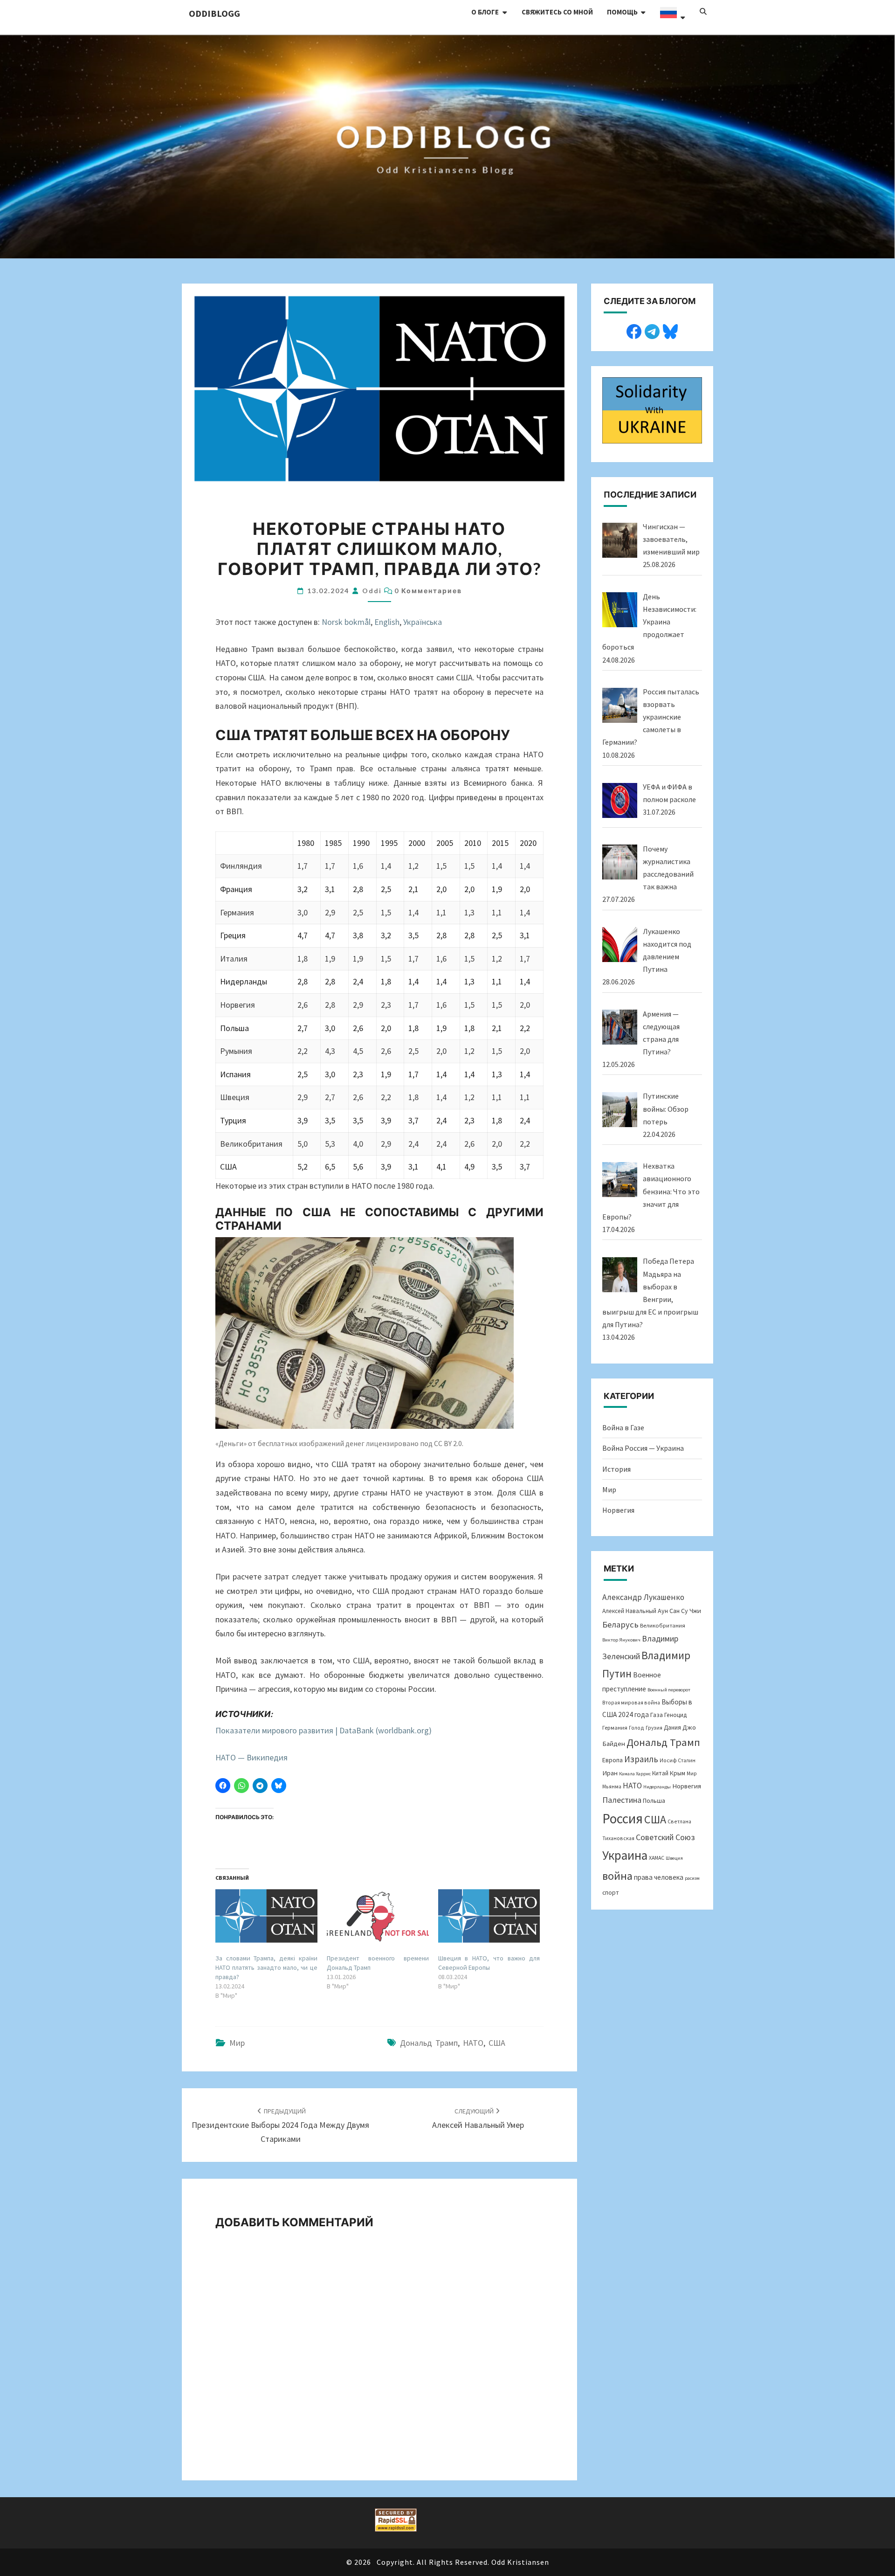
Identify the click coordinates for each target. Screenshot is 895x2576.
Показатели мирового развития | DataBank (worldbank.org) (324, 1730)
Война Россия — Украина (643, 1448)
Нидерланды (657, 1787)
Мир (237, 2043)
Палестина (622, 1800)
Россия (623, 1818)
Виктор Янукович (621, 1640)
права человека (659, 1877)
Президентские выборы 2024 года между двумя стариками (280, 2126)
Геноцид (675, 1715)
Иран (610, 1773)
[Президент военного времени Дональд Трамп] (378, 1916)
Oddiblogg (214, 13)
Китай (660, 1773)
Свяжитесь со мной (557, 12)
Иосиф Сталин (678, 1760)
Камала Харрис (635, 1774)
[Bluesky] (670, 330)
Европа (613, 1760)
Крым (678, 1773)
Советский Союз (665, 1837)
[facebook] (634, 330)
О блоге (485, 12)
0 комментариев (428, 591)
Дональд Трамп (429, 2043)
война (617, 1876)
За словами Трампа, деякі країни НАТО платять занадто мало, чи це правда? (266, 1967)
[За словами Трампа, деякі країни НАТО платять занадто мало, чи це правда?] (266, 1916)
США (497, 2043)
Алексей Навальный (629, 1611)
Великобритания (663, 1625)
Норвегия (618, 1510)
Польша (654, 1800)
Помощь (622, 12)
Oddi (372, 591)
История (616, 1469)
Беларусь (620, 1624)
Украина (625, 1855)
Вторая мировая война (631, 1702)
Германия (615, 1727)
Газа (657, 1715)
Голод (637, 1728)
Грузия (654, 1728)
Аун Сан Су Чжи (679, 1611)
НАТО (473, 2043)
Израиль (641, 1759)
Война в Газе (623, 1427)
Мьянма (612, 1786)
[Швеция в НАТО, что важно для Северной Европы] (489, 1916)
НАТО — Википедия (251, 1757)
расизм (692, 1878)
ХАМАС (657, 1858)
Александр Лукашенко (643, 1597)
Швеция (674, 1858)
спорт (611, 1893)
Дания (672, 1728)
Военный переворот (669, 1690)
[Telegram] (652, 330)
